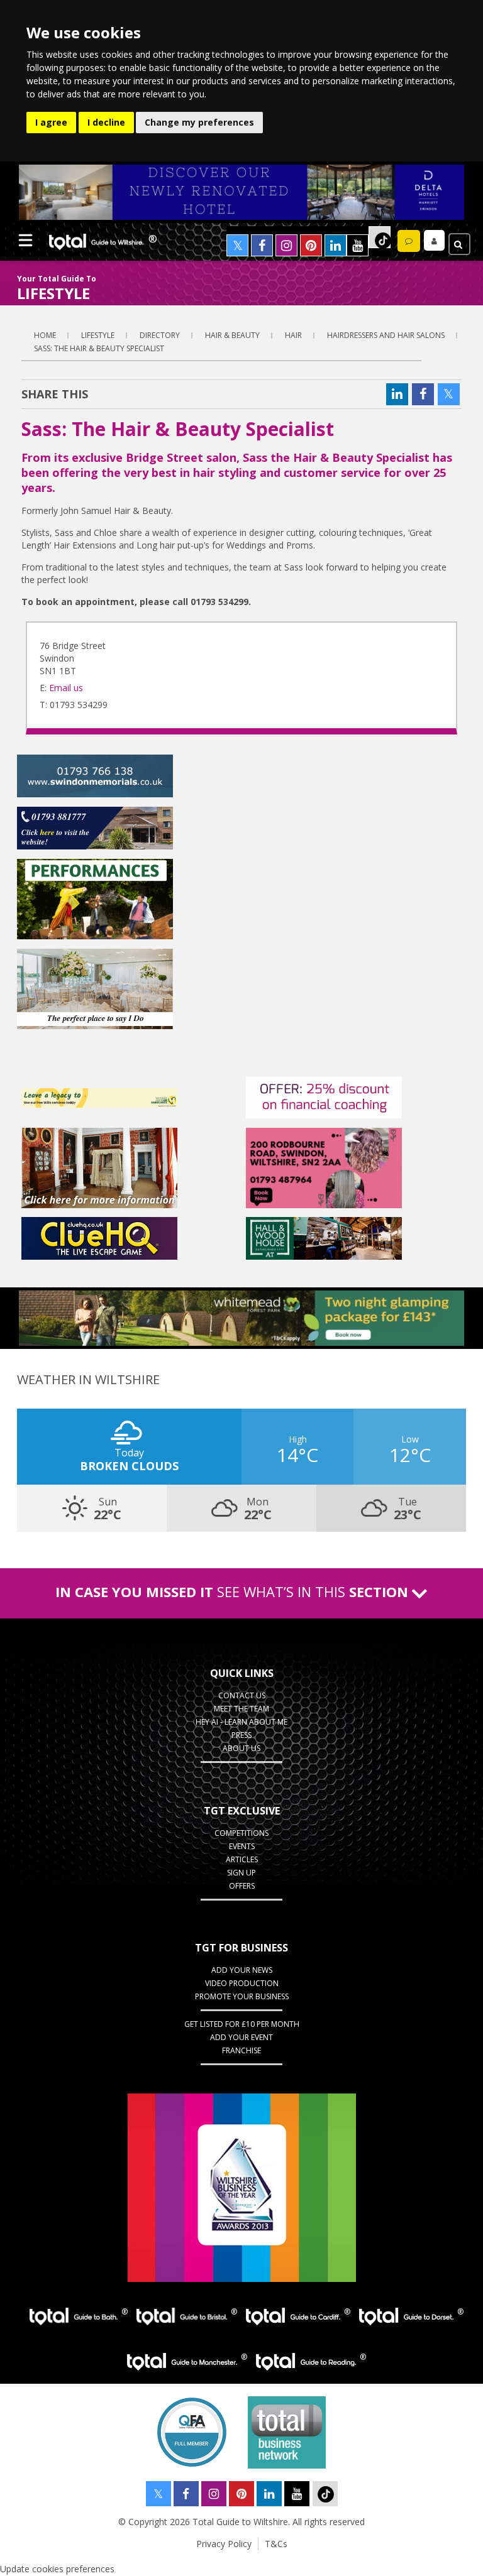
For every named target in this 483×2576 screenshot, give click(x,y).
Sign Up (241, 1873)
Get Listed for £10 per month (242, 2024)
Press (241, 1735)
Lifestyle (98, 335)
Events (242, 1846)
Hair (293, 335)
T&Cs (276, 2544)
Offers (242, 1886)
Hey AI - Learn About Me (241, 1722)
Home (45, 335)
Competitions (241, 1833)
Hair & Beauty (232, 335)
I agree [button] (51, 122)
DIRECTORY (160, 335)
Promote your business (242, 1996)
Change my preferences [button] (199, 122)
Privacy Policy (224, 2544)
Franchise (241, 2050)
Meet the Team (241, 1709)
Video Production (242, 1983)
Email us (66, 688)
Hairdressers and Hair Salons (386, 335)
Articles (242, 1859)
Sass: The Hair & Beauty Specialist (99, 348)
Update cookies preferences (57, 2569)
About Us (241, 1748)
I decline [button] (106, 122)
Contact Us (242, 1695)
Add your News (242, 1970)
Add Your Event (241, 2037)
